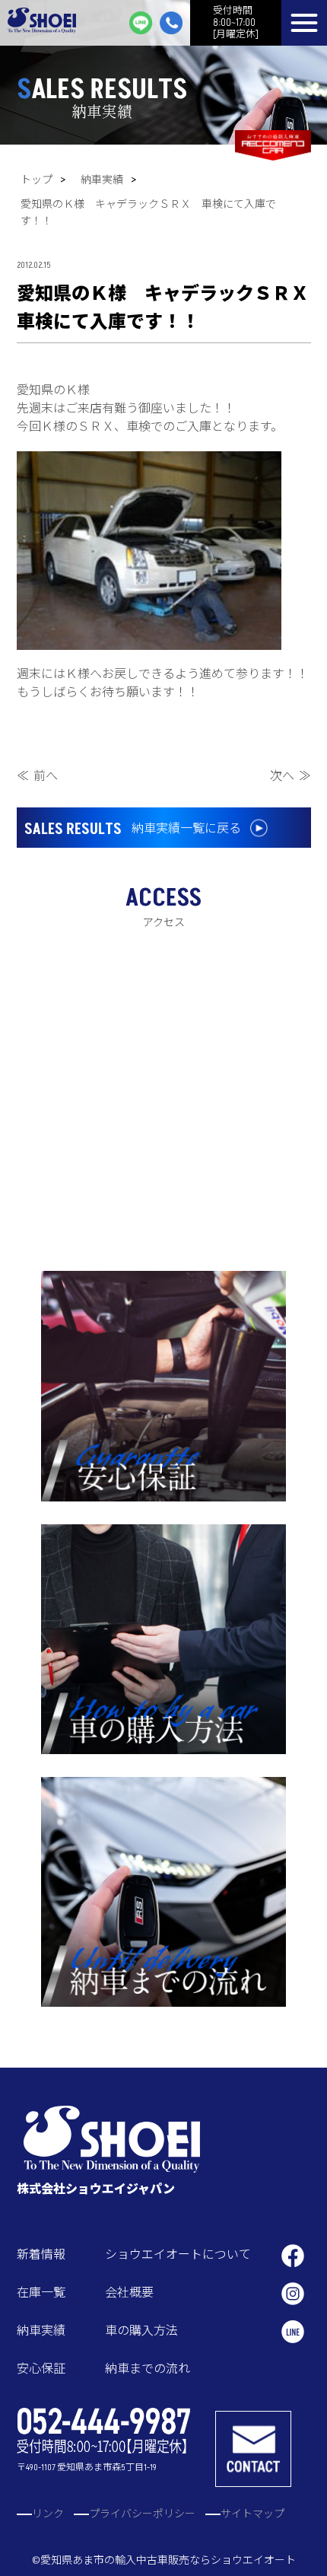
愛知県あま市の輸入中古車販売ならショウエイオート (168, 2560)
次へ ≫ (290, 776)
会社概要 (129, 2293)
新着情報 (41, 2255)
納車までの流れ (148, 2369)
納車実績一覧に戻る (133, 829)
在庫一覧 (41, 2293)
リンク (48, 2514)
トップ (37, 180)
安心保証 (41, 2369)
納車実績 (102, 180)
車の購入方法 (141, 2331)
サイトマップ (252, 2514)
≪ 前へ (37, 776)
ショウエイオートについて (178, 2255)
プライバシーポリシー (142, 2514)
